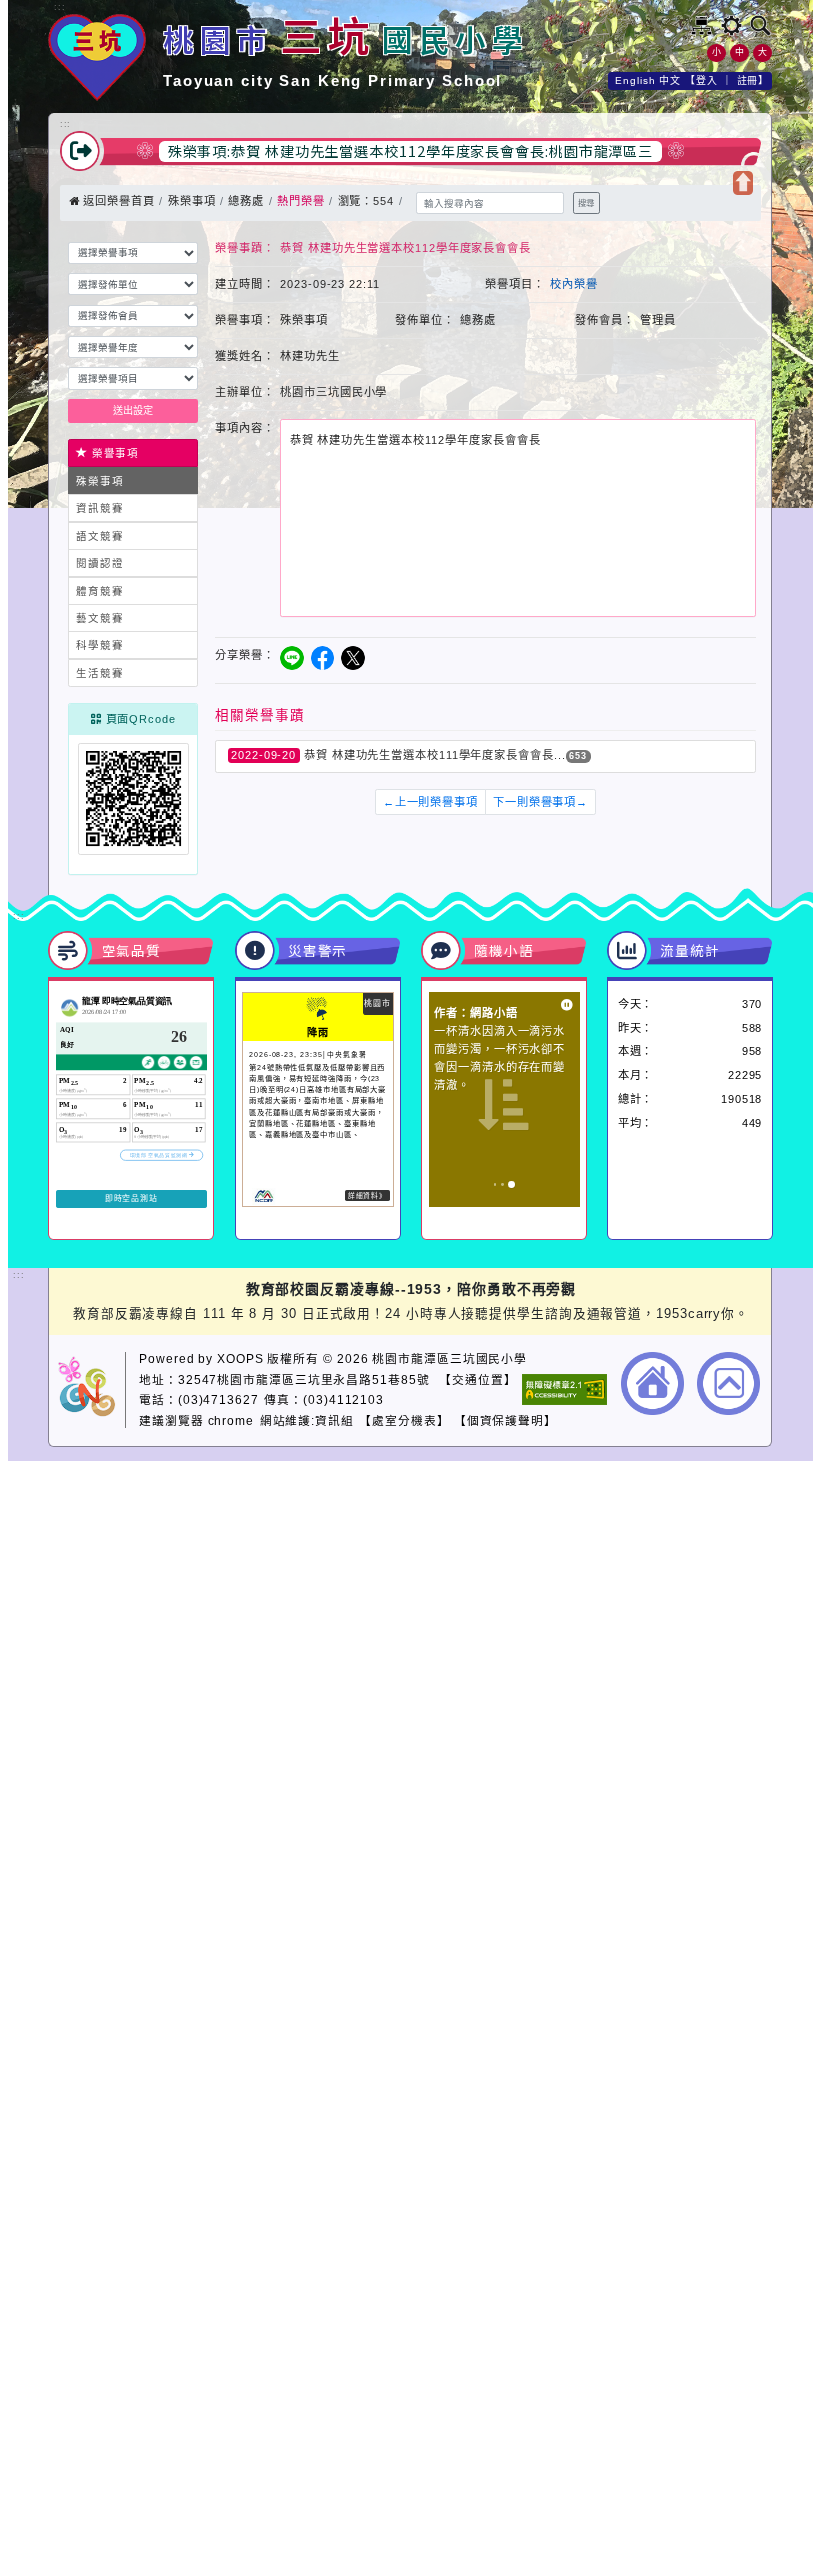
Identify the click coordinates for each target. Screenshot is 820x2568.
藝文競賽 (100, 618)
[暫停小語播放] (567, 1004)
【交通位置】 (477, 1379)
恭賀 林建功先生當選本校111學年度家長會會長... (435, 755)
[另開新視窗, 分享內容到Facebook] (323, 658)
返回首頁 (652, 1383)
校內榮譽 (574, 284)
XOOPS (240, 1358)
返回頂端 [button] (728, 1387)
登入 (707, 80)
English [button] (635, 80)
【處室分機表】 (404, 1420)
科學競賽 (100, 645)
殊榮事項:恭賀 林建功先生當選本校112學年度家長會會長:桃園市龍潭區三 (411, 150)
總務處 (246, 201)
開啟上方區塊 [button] (743, 183)
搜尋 (586, 203)
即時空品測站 (131, 1198)
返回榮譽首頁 (117, 201)
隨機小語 (504, 950)
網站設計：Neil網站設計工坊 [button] (92, 1390)
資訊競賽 (100, 508)
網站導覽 (701, 25)
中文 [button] (670, 80)
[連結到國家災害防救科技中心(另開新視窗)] (264, 1201)
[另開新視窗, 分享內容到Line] (292, 658)
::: (60, 7)
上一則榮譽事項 (430, 802)
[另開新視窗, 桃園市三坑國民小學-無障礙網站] (564, 1392)
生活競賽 (100, 673)
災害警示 (318, 950)
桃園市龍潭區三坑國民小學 (449, 1358)
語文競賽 (100, 536)
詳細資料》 (368, 1195)
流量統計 (690, 950)
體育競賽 (100, 591)
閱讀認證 (100, 563)
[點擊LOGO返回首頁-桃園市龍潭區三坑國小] (97, 97)
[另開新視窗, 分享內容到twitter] (353, 657)
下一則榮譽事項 (540, 802)
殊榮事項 (192, 201)
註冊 (748, 80)
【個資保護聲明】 (505, 1420)
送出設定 (133, 410)
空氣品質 (132, 950)
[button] (731, 25)
